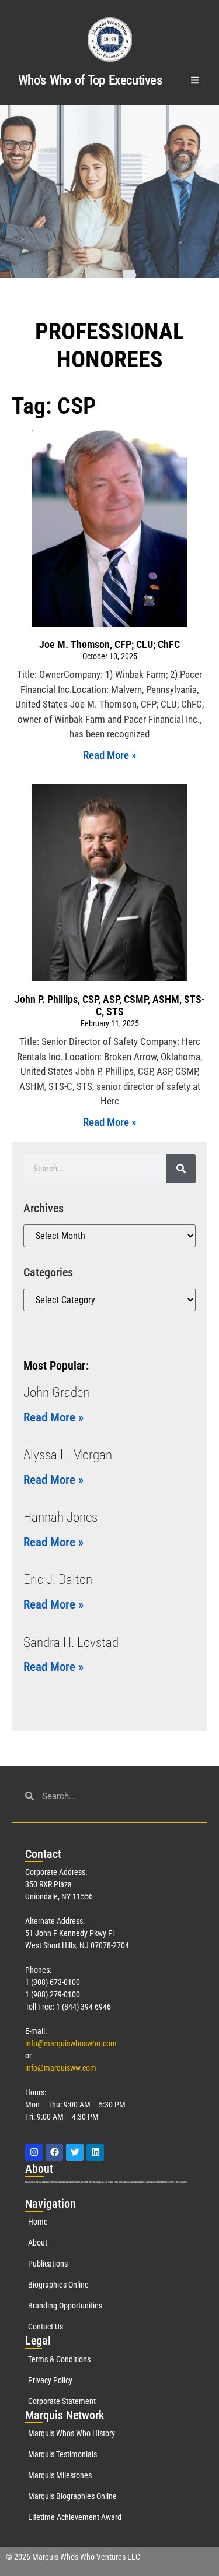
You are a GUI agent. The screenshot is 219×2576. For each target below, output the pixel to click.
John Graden (56, 1393)
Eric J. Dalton (58, 1580)
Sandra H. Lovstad (71, 1643)
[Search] (181, 1169)
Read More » (109, 755)
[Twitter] (75, 2152)
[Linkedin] (95, 2152)
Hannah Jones (60, 1517)
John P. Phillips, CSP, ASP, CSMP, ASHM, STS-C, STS (110, 1006)
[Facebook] (54, 2152)
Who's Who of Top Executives (90, 80)
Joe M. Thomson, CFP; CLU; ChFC (109, 644)
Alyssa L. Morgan (68, 1455)
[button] (195, 80)
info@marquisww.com (61, 2068)
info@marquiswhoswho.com (71, 2043)
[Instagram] (34, 2152)
